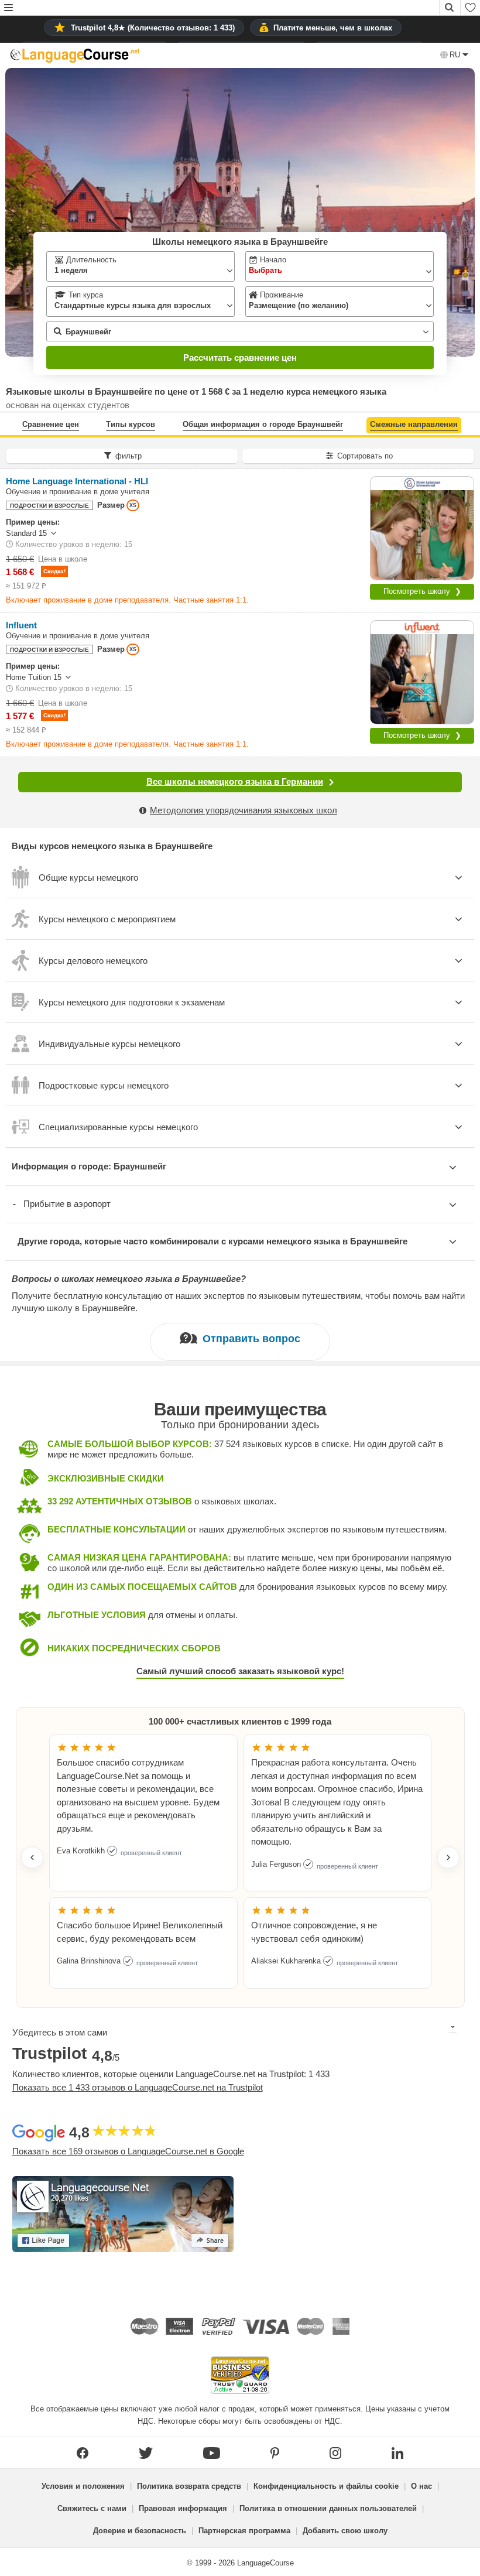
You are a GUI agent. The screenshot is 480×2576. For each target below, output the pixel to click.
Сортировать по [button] (365, 456)
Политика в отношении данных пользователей (328, 2508)
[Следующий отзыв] (448, 1857)
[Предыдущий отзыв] (32, 1857)
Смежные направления (414, 424)
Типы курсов (131, 424)
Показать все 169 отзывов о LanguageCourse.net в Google (128, 2151)
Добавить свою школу (345, 2531)
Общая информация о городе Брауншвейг (263, 424)
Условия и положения (83, 2486)
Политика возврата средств (189, 2486)
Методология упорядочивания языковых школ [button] (244, 810)
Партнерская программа (244, 2531)
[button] (8, 8)
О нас (421, 2486)
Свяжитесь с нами (92, 2508)
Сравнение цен (51, 424)
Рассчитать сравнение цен (240, 358)
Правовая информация (183, 2508)
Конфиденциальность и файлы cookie (326, 2486)
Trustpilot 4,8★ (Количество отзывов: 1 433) (153, 28)
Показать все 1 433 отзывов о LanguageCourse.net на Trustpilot (138, 2087)
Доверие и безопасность (140, 2531)
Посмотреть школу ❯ (422, 591)
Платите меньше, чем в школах (333, 28)
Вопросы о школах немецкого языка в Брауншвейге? (129, 1279)
